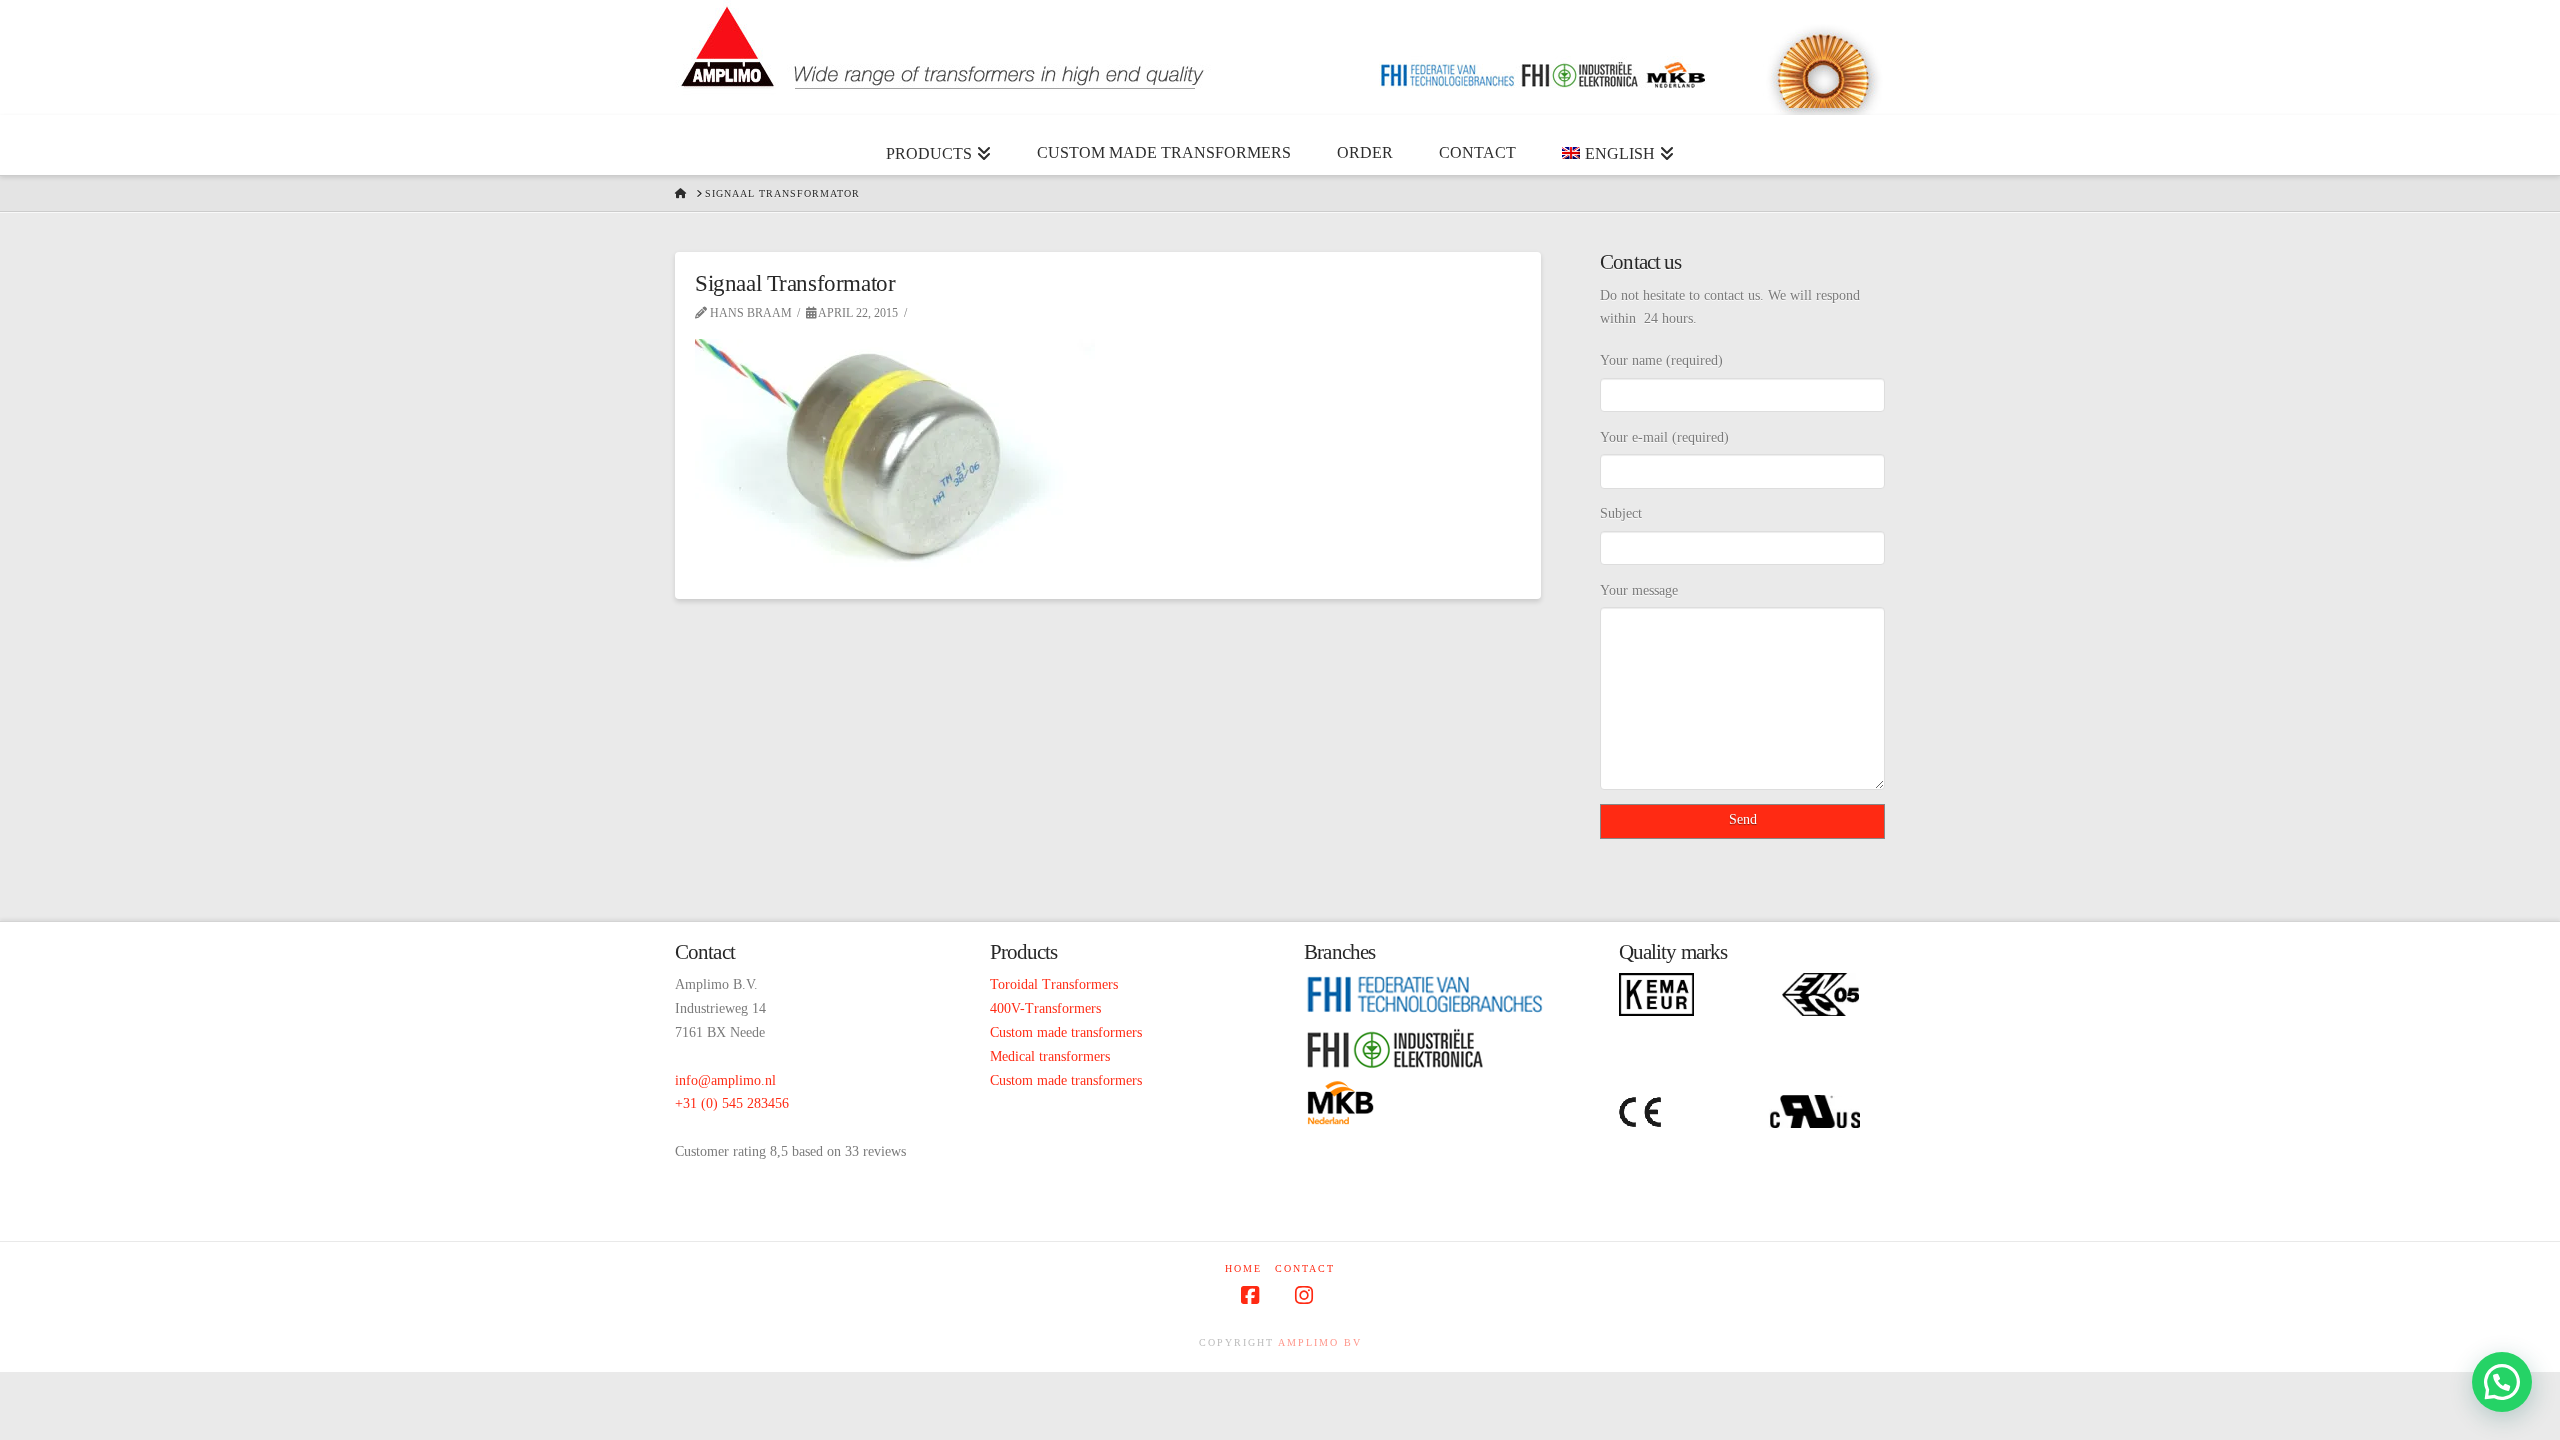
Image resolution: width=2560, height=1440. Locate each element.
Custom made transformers (1066, 1032)
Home (1243, 1268)
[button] (2502, 1382)
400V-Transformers (1045, 1008)
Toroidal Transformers (1054, 984)
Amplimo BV (1320, 1342)
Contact (1305, 1268)
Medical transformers (1050, 1056)
